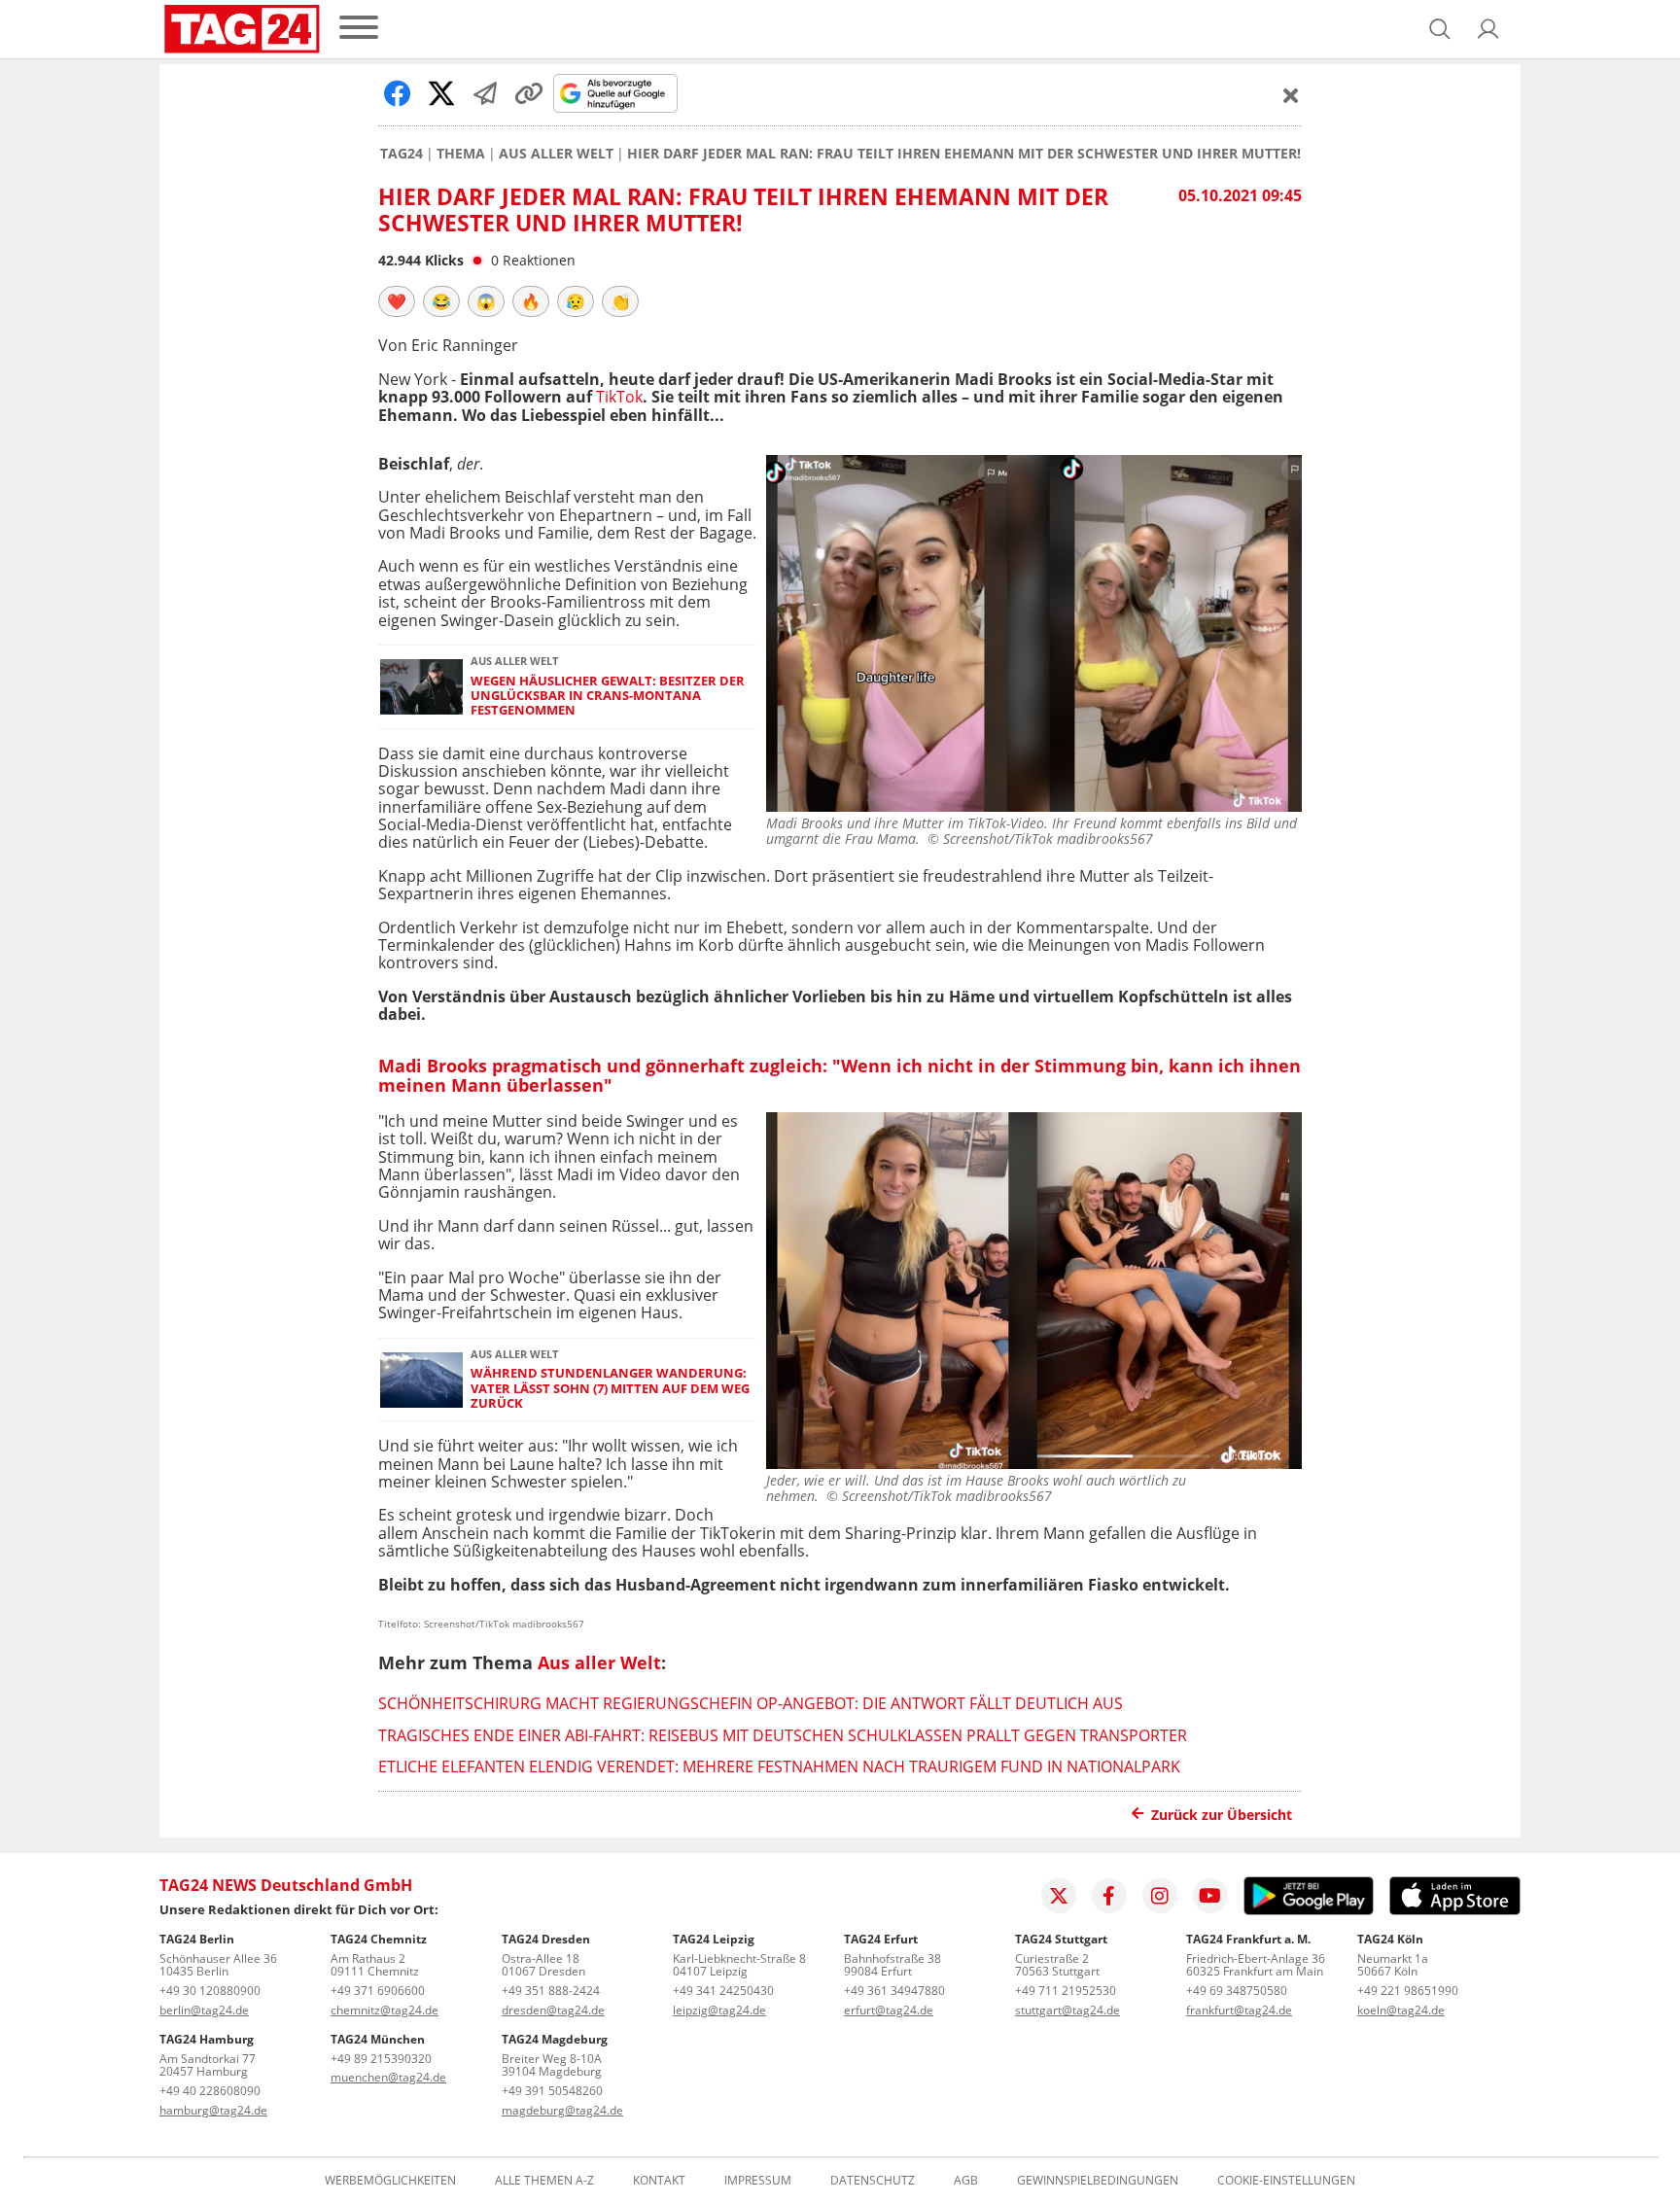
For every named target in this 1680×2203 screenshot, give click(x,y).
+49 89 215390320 (381, 2059)
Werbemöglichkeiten (390, 2181)
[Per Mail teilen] (485, 93)
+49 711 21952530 (1066, 1991)
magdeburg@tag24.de (562, 2110)
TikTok (619, 397)
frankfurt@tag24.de (1239, 2010)
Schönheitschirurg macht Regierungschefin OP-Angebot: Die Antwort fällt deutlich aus (751, 1703)
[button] (1488, 29)
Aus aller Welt (556, 154)
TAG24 (402, 154)
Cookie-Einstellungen (1286, 2181)
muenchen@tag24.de (388, 2077)
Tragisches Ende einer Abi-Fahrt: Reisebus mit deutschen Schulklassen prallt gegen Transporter (783, 1735)
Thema (461, 154)
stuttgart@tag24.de (1067, 2010)
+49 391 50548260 (552, 2091)
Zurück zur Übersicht (1222, 1815)
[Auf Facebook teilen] (398, 93)
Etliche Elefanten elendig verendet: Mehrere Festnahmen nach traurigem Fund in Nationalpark (779, 1766)
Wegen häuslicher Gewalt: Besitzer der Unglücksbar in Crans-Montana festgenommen (608, 696)
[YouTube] (1210, 1896)
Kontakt (659, 2181)
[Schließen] (1291, 95)
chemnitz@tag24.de (385, 2010)
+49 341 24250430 (723, 1991)
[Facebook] (1109, 1896)
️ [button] (397, 301)
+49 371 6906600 (378, 1991)
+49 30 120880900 (210, 1991)
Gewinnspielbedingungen (1098, 2181)
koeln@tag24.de (1401, 2010)
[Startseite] (242, 29)
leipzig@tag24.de (719, 2010)
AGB (966, 2181)
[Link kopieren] (529, 93)
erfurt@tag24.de (889, 2010)
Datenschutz (873, 2181)
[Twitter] (1059, 1896)
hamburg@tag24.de (213, 2110)
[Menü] (359, 29)
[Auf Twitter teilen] (441, 93)
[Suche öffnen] (1440, 29)
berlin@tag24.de (204, 2010)
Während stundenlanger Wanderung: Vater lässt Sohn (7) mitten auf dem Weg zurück (610, 1388)
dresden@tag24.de (553, 2010)
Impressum (758, 2181)
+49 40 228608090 (210, 2091)
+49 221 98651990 (1408, 1991)
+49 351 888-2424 (551, 1991)
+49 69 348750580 (1237, 1991)
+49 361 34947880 (894, 1991)
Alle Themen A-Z (544, 2181)
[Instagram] (1160, 1896)
